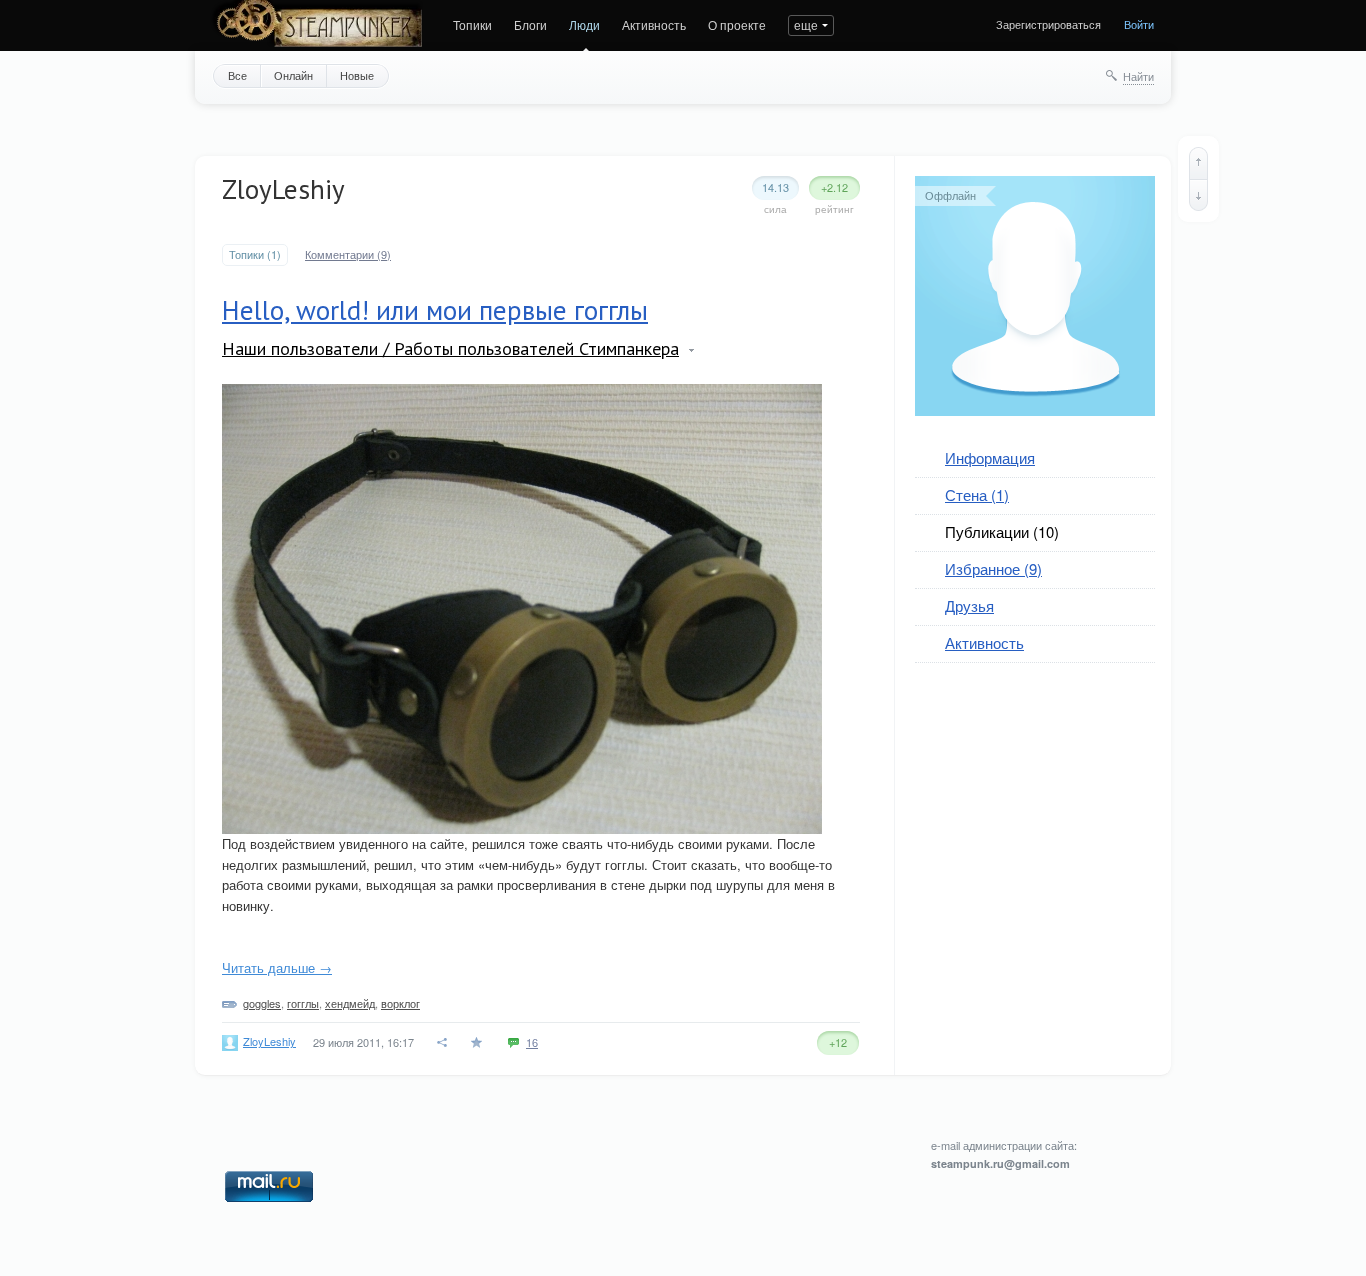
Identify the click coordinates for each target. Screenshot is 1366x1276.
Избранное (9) (993, 568)
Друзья (969, 605)
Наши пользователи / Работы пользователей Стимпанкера (450, 348)
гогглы (303, 1003)
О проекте (737, 24)
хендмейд (350, 1003)
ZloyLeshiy (269, 1041)
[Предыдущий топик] (1198, 163)
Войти (1139, 24)
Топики (472, 24)
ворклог (400, 1003)
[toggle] (691, 350)
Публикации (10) (1002, 531)
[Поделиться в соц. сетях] (443, 1042)
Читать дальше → (277, 967)
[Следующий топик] (1198, 195)
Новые (357, 75)
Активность (654, 24)
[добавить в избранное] (478, 1042)
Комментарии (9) (348, 254)
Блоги (530, 24)
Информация (990, 457)
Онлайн (293, 75)
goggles (262, 1003)
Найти (1138, 76)
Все (237, 75)
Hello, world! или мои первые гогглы (435, 310)
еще (806, 24)
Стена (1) (977, 494)
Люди (584, 24)
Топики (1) (255, 254)
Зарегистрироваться (1048, 24)
